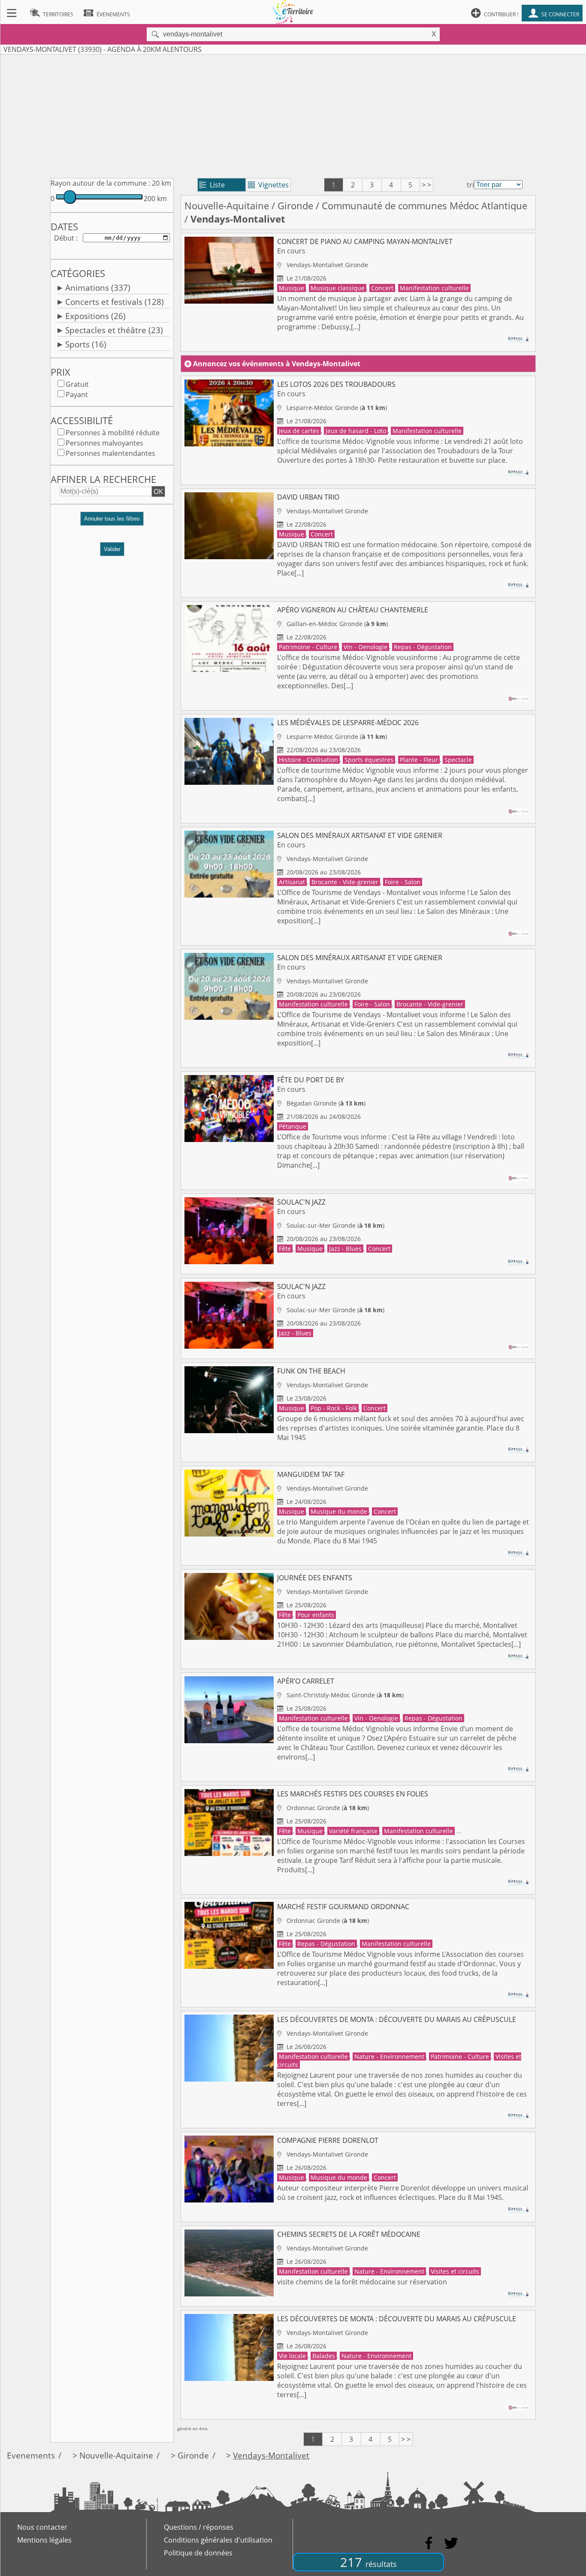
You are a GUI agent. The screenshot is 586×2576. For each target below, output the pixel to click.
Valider (112, 549)
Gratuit (77, 384)
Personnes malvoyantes (104, 443)
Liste (212, 185)
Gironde (295, 206)
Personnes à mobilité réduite (113, 433)
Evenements (31, 2455)
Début (64, 238)
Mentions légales (44, 2540)
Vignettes (268, 185)
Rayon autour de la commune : (100, 183)
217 (369, 2562)
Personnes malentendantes (110, 453)
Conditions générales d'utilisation (218, 2540)
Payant (77, 395)
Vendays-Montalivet (271, 2455)
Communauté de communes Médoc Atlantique (424, 206)
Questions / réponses (199, 2527)
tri (470, 185)
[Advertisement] (293, 114)
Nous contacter (42, 2527)
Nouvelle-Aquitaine (227, 206)
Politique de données (198, 2553)
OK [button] (158, 491)
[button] (112, 522)
